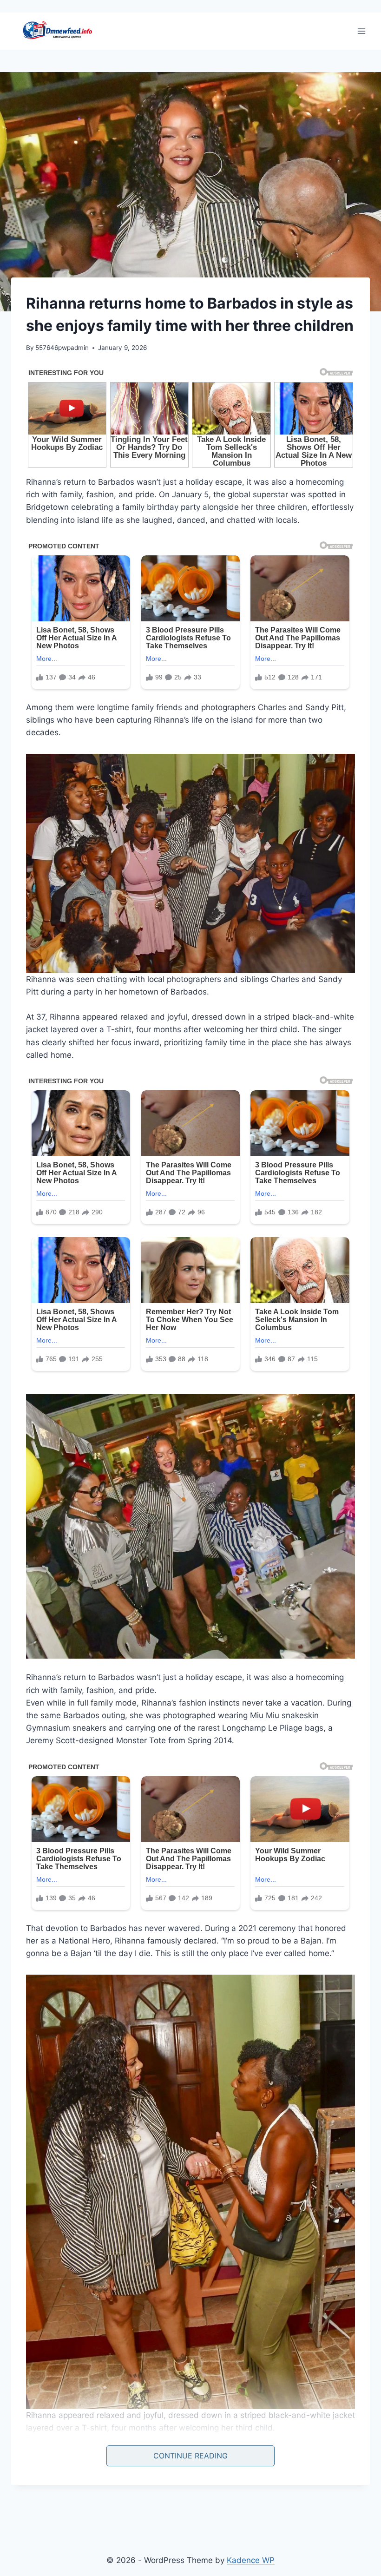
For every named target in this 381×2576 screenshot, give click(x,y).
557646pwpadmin (62, 348)
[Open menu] (361, 31)
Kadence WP (251, 2560)
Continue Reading (190, 2456)
